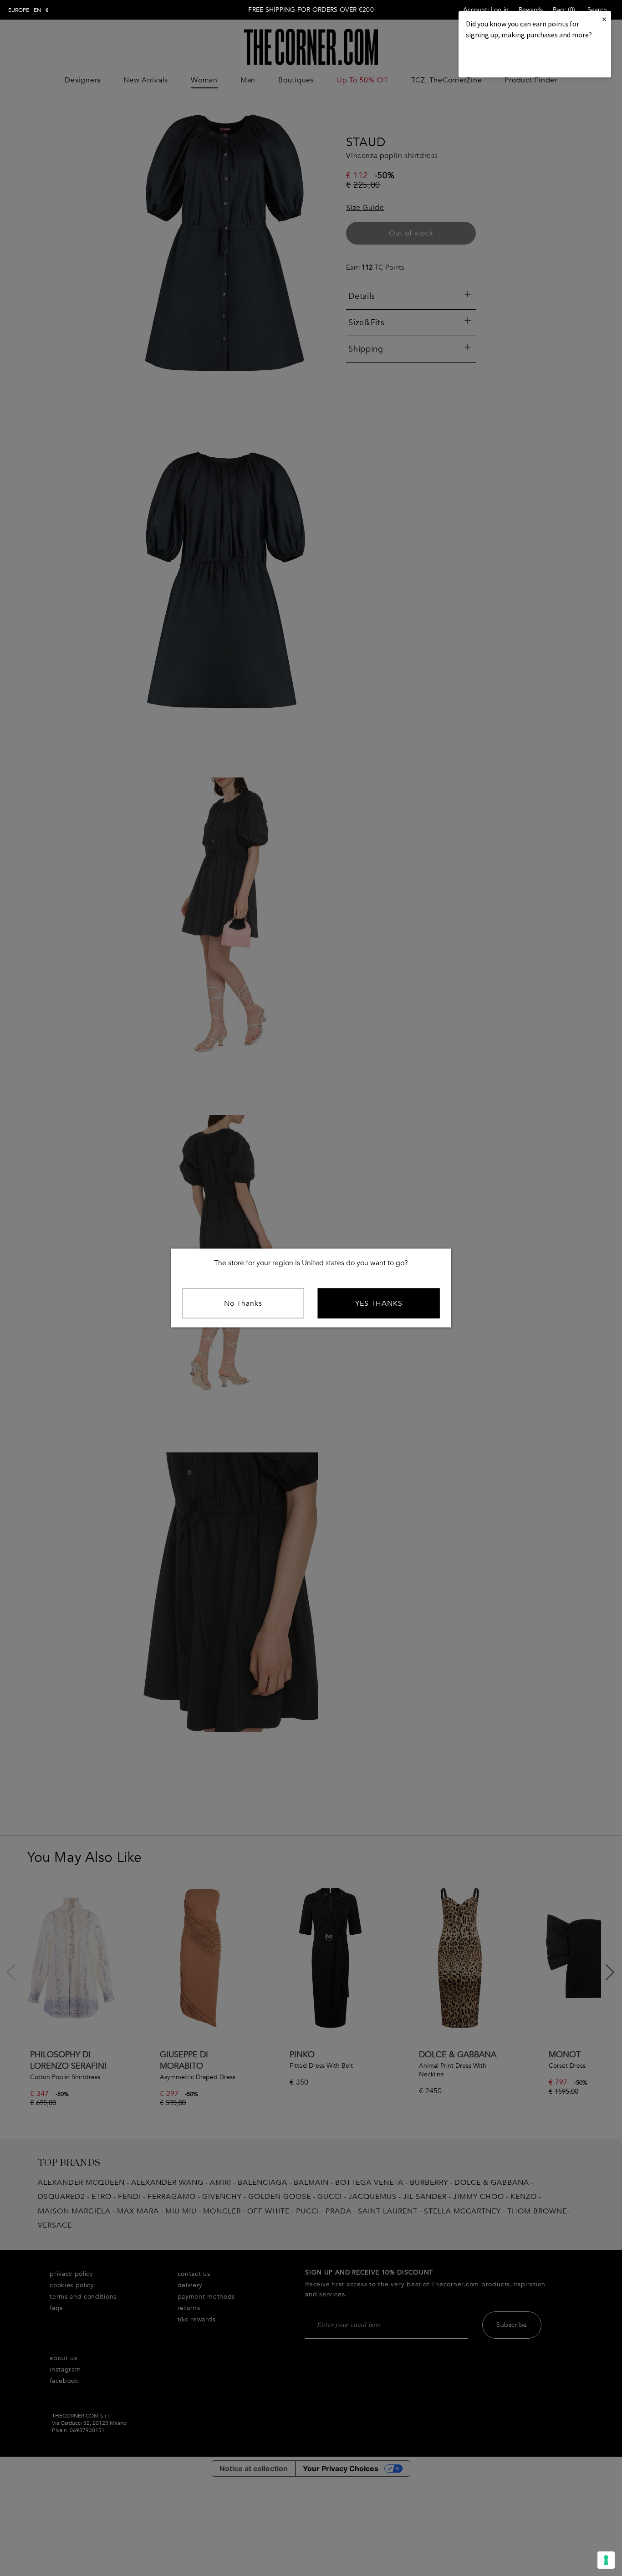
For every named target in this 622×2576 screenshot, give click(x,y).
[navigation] (28, 10)
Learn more (497, 59)
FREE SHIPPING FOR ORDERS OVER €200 (311, 10)
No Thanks (243, 1303)
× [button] (604, 19)
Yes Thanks (379, 1303)
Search (597, 10)
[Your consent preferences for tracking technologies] (606, 2560)
